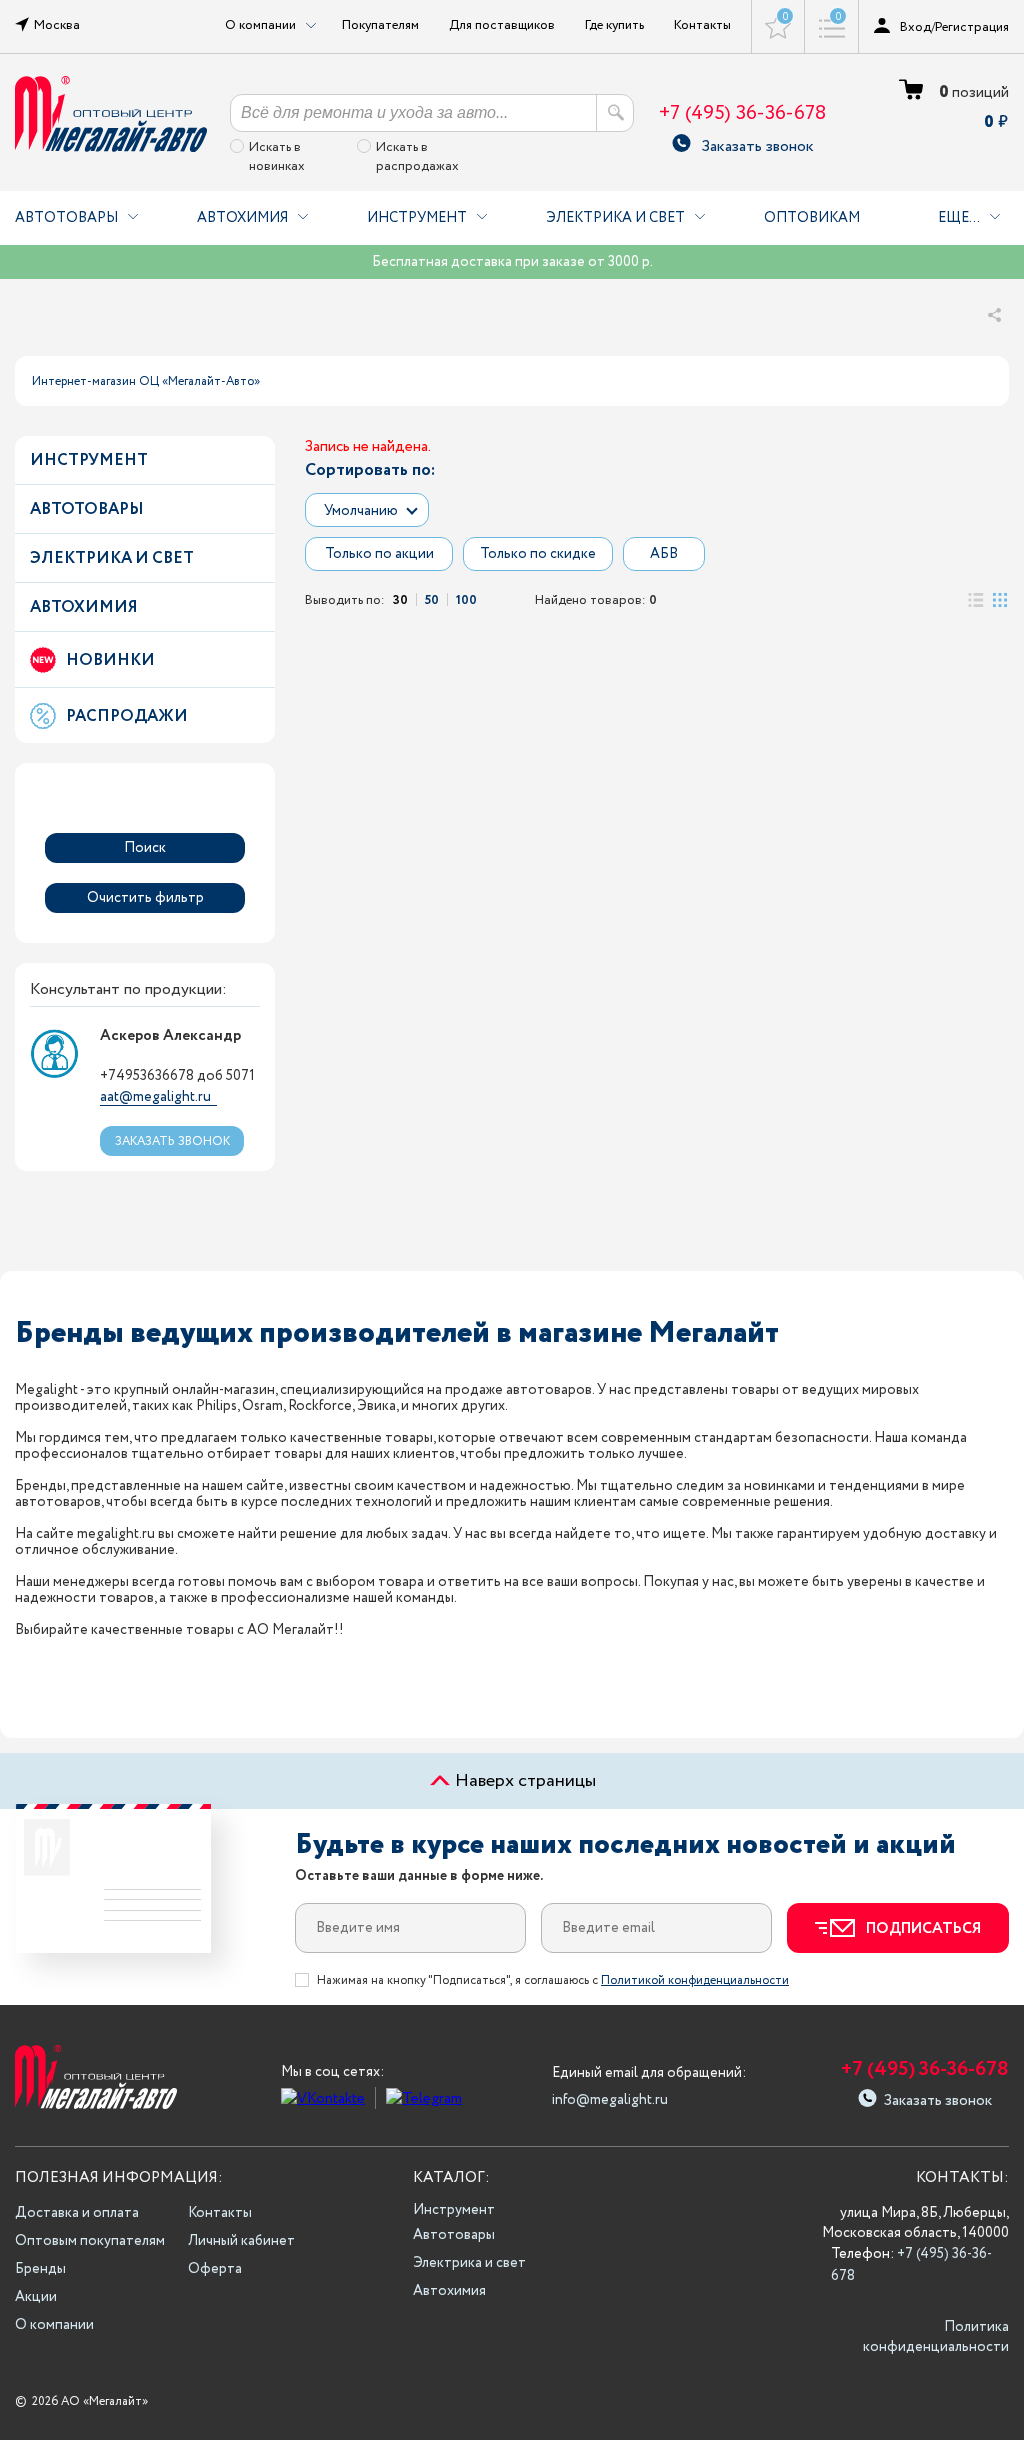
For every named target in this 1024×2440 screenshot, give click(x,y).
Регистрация (972, 27)
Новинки (110, 660)
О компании (54, 2325)
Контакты (702, 25)
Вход (915, 27)
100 (466, 599)
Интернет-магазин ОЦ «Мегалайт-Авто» (146, 381)
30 (400, 599)
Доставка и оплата (77, 2213)
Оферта (215, 2269)
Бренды (40, 2269)
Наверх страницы (523, 1781)
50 (432, 599)
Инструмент (417, 218)
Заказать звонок (757, 143)
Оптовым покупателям (90, 2241)
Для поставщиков (502, 25)
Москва (57, 25)
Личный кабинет (241, 2241)
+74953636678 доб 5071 (177, 1076)
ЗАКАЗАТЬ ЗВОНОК (172, 1141)
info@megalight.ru (610, 2100)
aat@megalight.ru (155, 1096)
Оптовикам (812, 218)
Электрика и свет (615, 218)
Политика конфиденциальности (936, 2337)
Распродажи (127, 716)
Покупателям (380, 25)
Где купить (614, 25)
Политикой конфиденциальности (695, 1980)
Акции (36, 2297)
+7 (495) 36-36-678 (742, 113)
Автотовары (66, 218)
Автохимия (242, 218)
